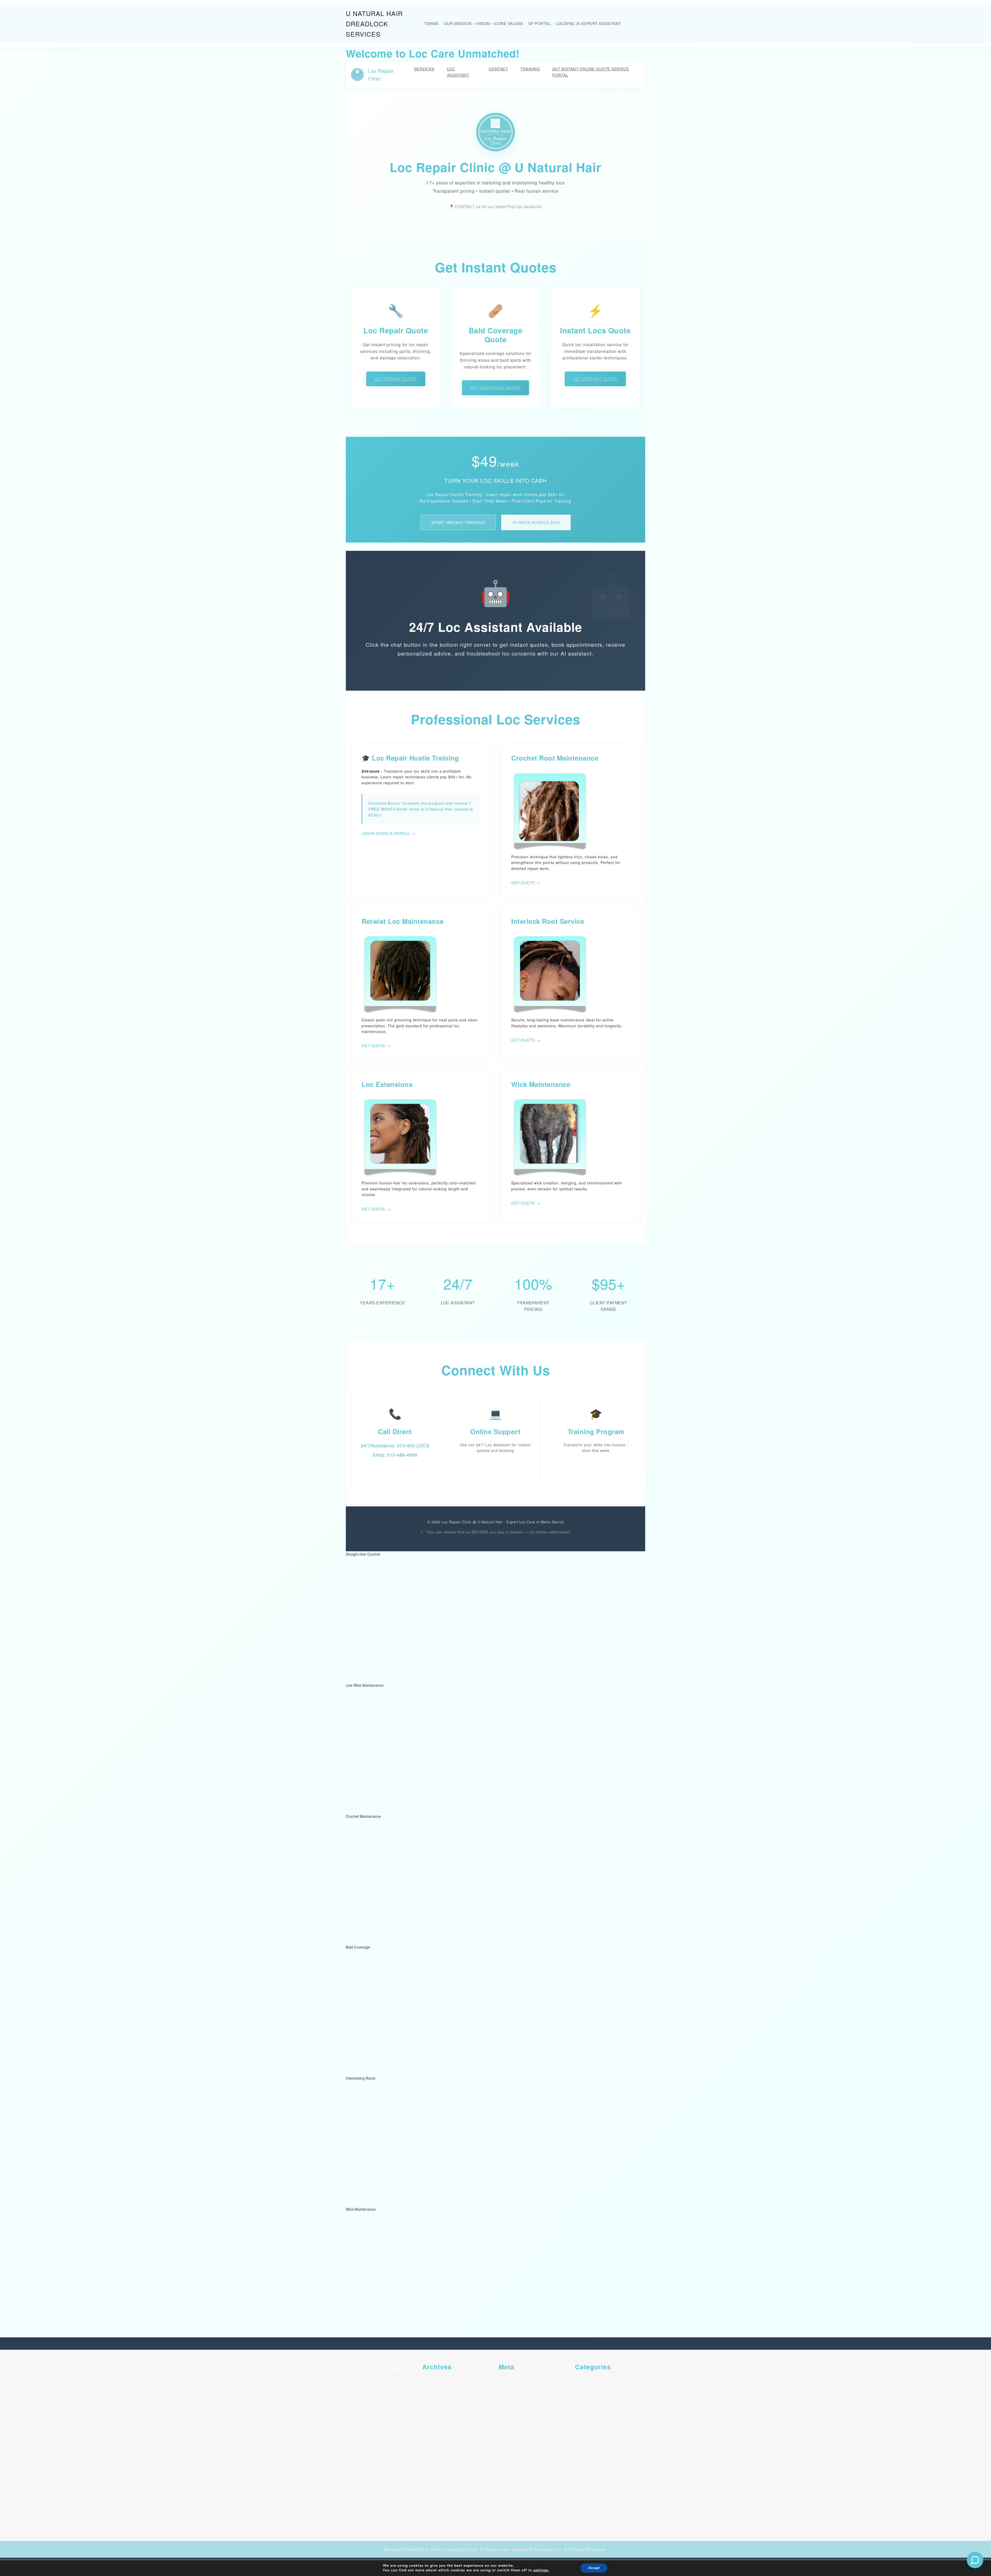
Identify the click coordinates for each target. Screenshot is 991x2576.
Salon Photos (587, 2483)
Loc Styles (584, 2431)
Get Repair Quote (396, 379)
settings (541, 2570)
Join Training (596, 1467)
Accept (594, 2568)
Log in (504, 2380)
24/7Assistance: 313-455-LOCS (395, 1445)
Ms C (580, 2440)
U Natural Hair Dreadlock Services (374, 23)
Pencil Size (585, 2449)
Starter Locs (586, 2517)
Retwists (582, 2474)
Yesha (580, 2526)
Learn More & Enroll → (388, 833)
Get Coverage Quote (495, 388)
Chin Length (586, 2397)
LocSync (361, 2369)
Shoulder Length (590, 2509)
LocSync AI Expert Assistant (589, 23)
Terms (431, 23)
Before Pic (584, 2388)
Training (530, 69)
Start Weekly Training (458, 522)
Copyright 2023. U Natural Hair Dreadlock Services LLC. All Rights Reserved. (526, 2549)
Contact (498, 69)
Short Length (586, 2500)
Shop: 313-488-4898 (395, 1455)
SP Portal (540, 23)
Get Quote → (526, 882)
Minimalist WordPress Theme (414, 2549)
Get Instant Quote (595, 379)
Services (424, 69)
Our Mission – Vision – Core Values (483, 23)
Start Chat (495, 1467)
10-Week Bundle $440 (536, 522)
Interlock (583, 2423)
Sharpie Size (586, 2492)
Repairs (582, 2466)
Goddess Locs (588, 2414)
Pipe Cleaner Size (591, 2457)
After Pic (582, 2380)
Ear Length (585, 2405)
